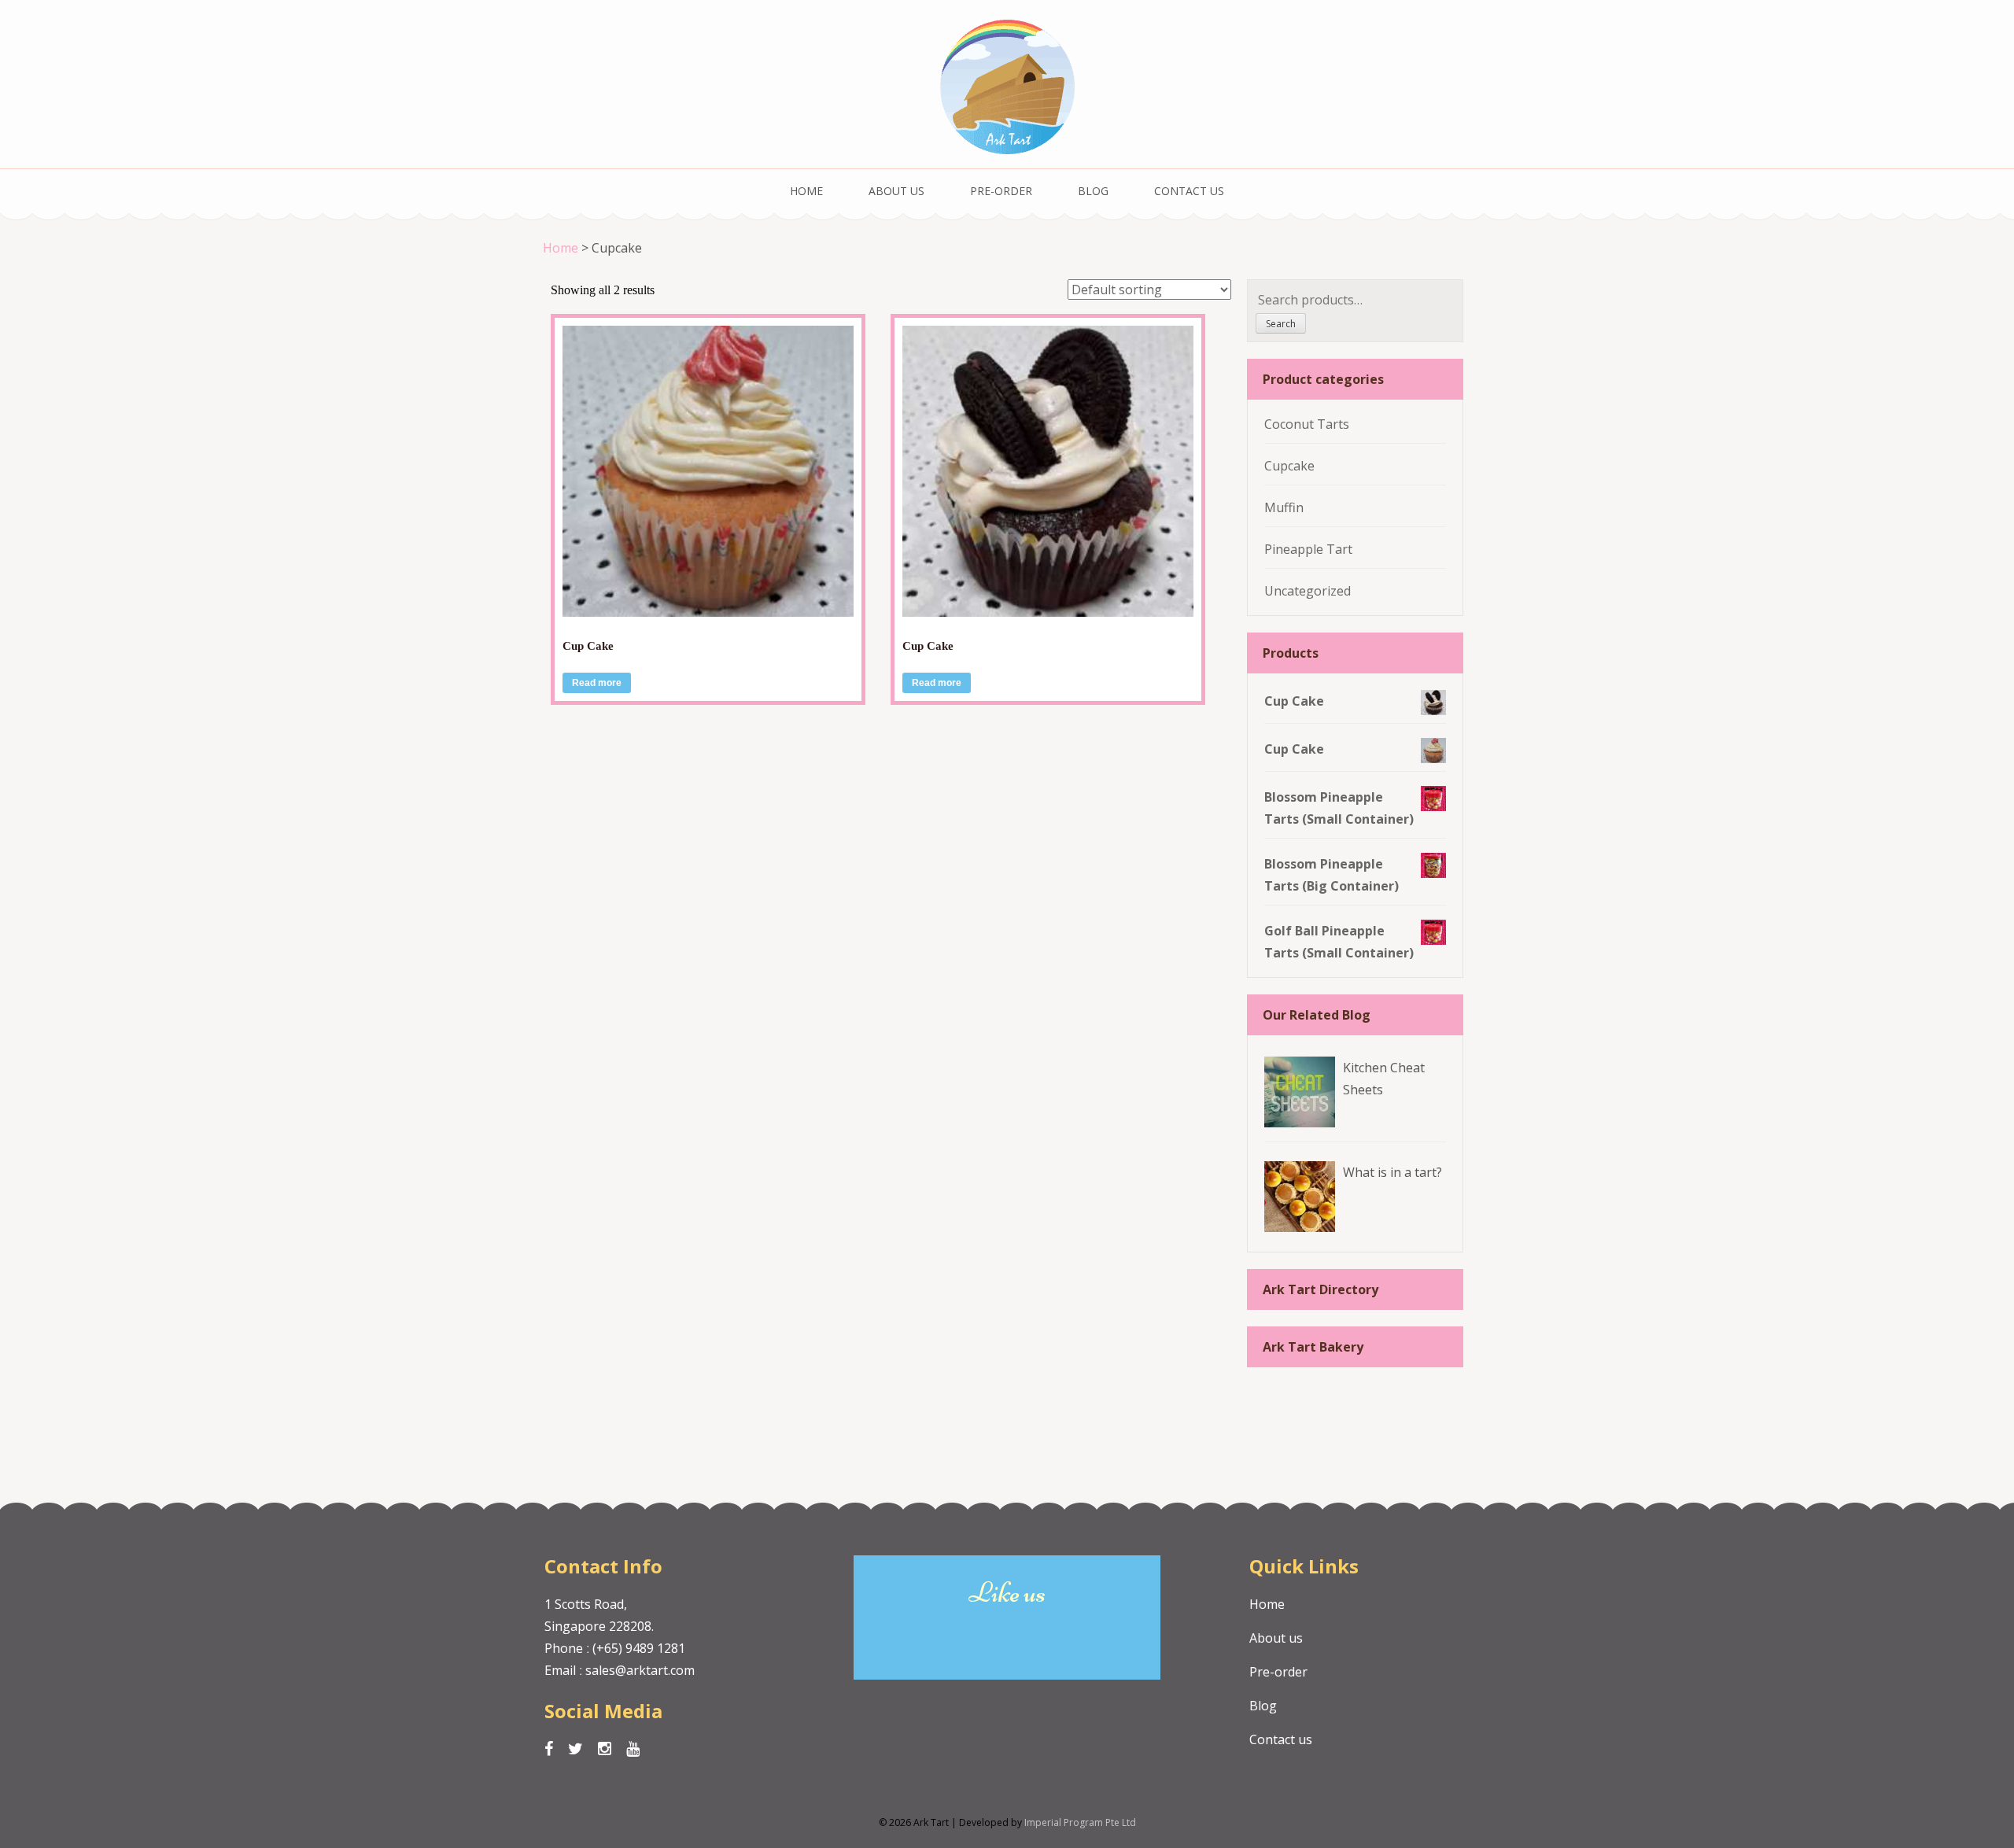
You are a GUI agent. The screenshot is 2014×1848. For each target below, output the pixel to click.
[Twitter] (575, 1749)
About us (896, 191)
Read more (597, 683)
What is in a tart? (1392, 1172)
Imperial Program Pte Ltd (1080, 1822)
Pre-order (1001, 191)
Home (806, 191)
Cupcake (1289, 466)
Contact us (1189, 191)
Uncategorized (1308, 591)
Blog (1093, 191)
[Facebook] (549, 1749)
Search (1281, 324)
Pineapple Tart (1308, 549)
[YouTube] (633, 1749)
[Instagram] (605, 1749)
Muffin (1284, 507)
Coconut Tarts (1307, 424)
